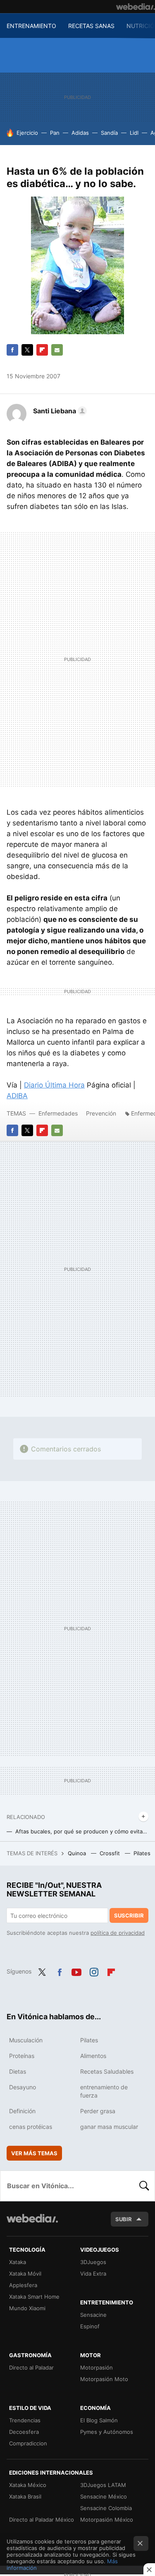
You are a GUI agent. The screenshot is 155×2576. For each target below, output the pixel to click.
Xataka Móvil (25, 2274)
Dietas (18, 2071)
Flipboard (42, 350)
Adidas (80, 133)
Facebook (12, 350)
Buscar (144, 2186)
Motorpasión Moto (104, 2379)
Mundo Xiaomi (27, 2308)
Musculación (26, 2040)
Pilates (143, 1853)
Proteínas (22, 2056)
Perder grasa (98, 2111)
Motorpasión (97, 2367)
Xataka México (28, 2485)
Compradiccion (28, 2443)
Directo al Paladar (31, 2367)
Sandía (109, 133)
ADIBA (17, 1096)
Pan (55, 133)
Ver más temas (34, 2153)
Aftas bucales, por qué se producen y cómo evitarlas (82, 1831)
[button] (59, 411)
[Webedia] (136, 7)
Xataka (18, 2262)
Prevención (102, 1113)
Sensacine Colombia (106, 2508)
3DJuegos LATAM (103, 2485)
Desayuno (23, 2087)
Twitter (27, 350)
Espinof (90, 2326)
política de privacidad (118, 1933)
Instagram (94, 1971)
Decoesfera (24, 2432)
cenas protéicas (31, 2127)
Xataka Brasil (25, 2496)
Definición (22, 2111)
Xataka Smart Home (34, 2297)
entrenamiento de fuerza (104, 2091)
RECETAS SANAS (91, 26)
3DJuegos (93, 2262)
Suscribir (129, 1915)
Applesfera (23, 2285)
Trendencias (25, 2420)
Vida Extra (93, 2274)
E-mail (57, 350)
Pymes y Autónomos (107, 2432)
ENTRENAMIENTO (31, 26)
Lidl (134, 133)
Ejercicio (27, 133)
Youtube (76, 1971)
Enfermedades (59, 1113)
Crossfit (111, 1853)
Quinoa (78, 1853)
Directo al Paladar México (42, 2520)
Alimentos (93, 2056)
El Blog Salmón (99, 2420)
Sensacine (93, 2315)
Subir (124, 2219)
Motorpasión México (107, 2520)
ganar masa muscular (109, 2127)
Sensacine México (104, 2496)
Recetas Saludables (107, 2071)
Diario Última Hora (54, 1085)
